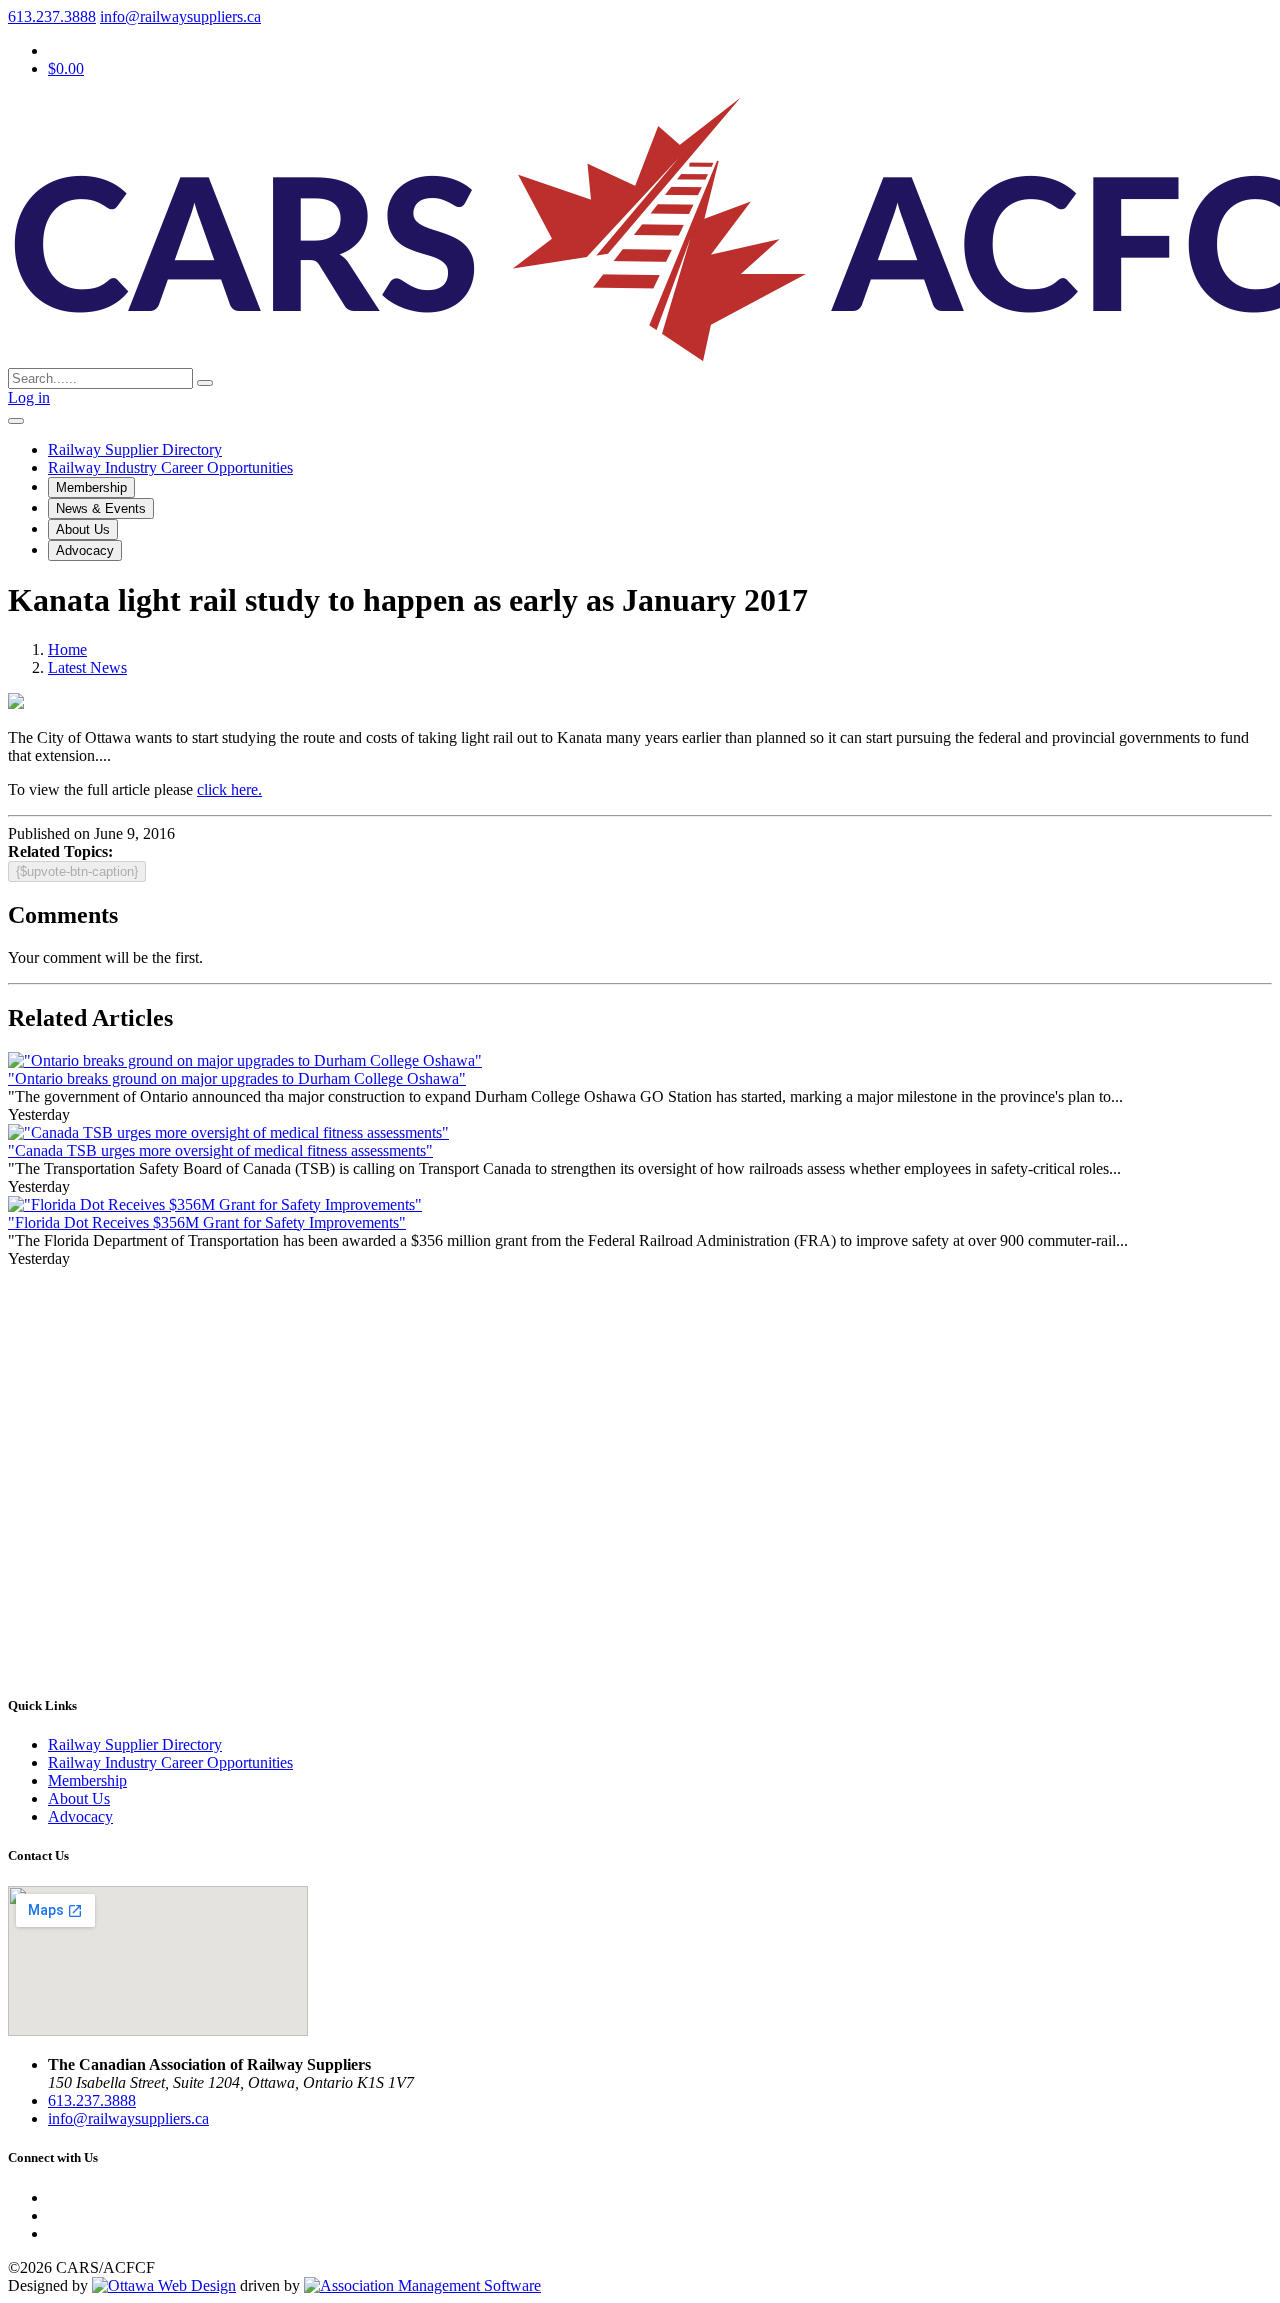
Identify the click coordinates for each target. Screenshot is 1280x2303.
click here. (229, 789)
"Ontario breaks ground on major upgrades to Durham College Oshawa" (237, 1078)
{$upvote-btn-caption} (77, 871)
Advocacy (85, 550)
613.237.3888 (52, 16)
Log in (29, 397)
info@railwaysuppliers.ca (180, 16)
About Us (83, 529)
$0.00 (66, 68)
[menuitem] (87, 1780)
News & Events (101, 508)
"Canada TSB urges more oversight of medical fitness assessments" (220, 1150)
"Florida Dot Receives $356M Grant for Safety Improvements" (207, 1222)
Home (67, 649)
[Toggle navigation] (16, 421)
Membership (91, 487)
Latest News (87, 667)
